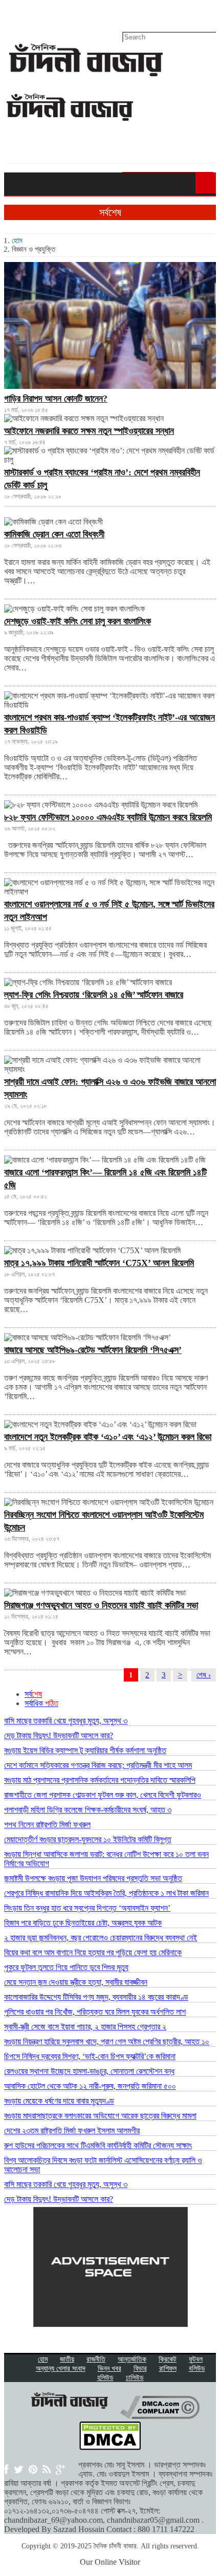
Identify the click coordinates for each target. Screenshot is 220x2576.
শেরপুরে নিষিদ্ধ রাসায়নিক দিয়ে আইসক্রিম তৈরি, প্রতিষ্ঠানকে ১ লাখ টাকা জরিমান (106, 1893)
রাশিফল (168, 2368)
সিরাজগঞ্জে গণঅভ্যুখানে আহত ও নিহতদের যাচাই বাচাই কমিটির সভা (101, 1605)
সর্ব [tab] (33, 1694)
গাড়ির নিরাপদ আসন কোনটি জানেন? (56, 399)
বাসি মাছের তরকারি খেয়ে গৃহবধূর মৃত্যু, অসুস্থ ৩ (66, 1721)
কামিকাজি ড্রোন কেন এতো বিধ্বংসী (54, 534)
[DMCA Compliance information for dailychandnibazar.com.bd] (160, 2416)
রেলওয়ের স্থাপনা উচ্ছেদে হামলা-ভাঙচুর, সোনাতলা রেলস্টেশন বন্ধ (89, 2071)
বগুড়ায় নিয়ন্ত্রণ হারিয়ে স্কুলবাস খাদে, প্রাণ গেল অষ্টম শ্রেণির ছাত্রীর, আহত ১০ (107, 2042)
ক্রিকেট (168, 2359)
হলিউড (105, 2378)
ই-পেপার (15, 13)
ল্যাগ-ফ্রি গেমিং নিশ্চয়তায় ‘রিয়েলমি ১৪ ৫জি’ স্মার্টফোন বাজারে (94, 995)
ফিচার (140, 2368)
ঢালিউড (135, 2378)
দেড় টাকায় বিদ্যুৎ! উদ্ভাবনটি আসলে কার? (59, 1735)
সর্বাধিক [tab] (41, 1703)
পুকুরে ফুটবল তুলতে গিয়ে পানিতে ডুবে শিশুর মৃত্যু (66, 1967)
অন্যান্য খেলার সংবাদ (61, 2368)
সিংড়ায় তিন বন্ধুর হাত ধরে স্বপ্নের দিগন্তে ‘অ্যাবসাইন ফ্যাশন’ (87, 1908)
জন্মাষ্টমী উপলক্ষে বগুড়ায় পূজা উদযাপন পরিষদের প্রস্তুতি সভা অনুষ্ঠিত (93, 1878)
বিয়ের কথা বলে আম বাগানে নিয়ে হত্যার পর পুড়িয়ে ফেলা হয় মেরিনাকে (93, 1952)
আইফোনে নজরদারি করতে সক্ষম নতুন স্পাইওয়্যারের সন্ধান (89, 431)
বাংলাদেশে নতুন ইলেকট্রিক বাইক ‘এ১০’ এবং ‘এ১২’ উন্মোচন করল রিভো (108, 1437)
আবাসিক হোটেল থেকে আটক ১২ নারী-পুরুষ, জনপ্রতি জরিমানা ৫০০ (90, 2086)
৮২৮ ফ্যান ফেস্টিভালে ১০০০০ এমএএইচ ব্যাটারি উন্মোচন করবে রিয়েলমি (108, 817)
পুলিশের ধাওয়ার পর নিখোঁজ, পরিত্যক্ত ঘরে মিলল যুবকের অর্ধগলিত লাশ (95, 2012)
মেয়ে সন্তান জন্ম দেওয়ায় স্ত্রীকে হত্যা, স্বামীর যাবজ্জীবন (76, 1982)
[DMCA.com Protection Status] (110, 2447)
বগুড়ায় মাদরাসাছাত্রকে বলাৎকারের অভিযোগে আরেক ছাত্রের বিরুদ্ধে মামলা (100, 2116)
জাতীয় (67, 2359)
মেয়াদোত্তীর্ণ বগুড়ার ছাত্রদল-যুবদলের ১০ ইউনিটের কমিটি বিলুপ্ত (88, 1839)
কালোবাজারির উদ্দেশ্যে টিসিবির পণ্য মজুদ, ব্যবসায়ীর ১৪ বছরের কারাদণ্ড (96, 1997)
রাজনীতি (96, 2359)
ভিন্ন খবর (109, 2368)
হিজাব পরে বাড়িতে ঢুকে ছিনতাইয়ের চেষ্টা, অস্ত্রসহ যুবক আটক (83, 1923)
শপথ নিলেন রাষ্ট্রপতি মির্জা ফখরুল (47, 1825)
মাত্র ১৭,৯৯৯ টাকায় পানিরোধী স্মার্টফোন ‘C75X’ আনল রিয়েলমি (99, 1263)
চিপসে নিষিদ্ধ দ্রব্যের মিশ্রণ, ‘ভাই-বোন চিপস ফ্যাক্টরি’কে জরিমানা (90, 2056)
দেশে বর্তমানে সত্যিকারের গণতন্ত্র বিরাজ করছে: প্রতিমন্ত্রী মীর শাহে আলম (98, 1765)
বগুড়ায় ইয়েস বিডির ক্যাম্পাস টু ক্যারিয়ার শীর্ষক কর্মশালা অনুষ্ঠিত (85, 1750)
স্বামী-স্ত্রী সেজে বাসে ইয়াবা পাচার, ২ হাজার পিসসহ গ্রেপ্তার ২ (85, 2027)
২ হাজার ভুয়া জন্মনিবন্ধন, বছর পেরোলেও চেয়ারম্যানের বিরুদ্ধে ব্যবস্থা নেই (101, 1938)
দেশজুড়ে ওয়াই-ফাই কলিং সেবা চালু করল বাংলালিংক (78, 621)
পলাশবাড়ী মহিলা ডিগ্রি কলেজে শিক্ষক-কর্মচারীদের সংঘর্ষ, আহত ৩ (88, 1810)
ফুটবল (196, 2359)
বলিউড (197, 2368)
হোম (17, 241)
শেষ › (204, 1675)
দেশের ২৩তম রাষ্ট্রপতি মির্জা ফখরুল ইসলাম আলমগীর (72, 2131)
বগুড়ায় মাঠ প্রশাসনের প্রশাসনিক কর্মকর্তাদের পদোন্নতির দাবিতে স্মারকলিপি (100, 1780)
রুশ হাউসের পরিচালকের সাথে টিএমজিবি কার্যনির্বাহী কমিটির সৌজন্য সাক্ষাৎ (98, 2145)
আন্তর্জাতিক (132, 2359)
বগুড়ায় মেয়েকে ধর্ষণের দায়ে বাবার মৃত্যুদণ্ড (59, 2101)
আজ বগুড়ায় (51, 13)
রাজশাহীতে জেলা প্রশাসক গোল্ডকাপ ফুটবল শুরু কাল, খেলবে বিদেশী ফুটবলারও (103, 1795)
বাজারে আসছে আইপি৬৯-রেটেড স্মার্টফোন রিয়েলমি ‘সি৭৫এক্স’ (93, 1350)
